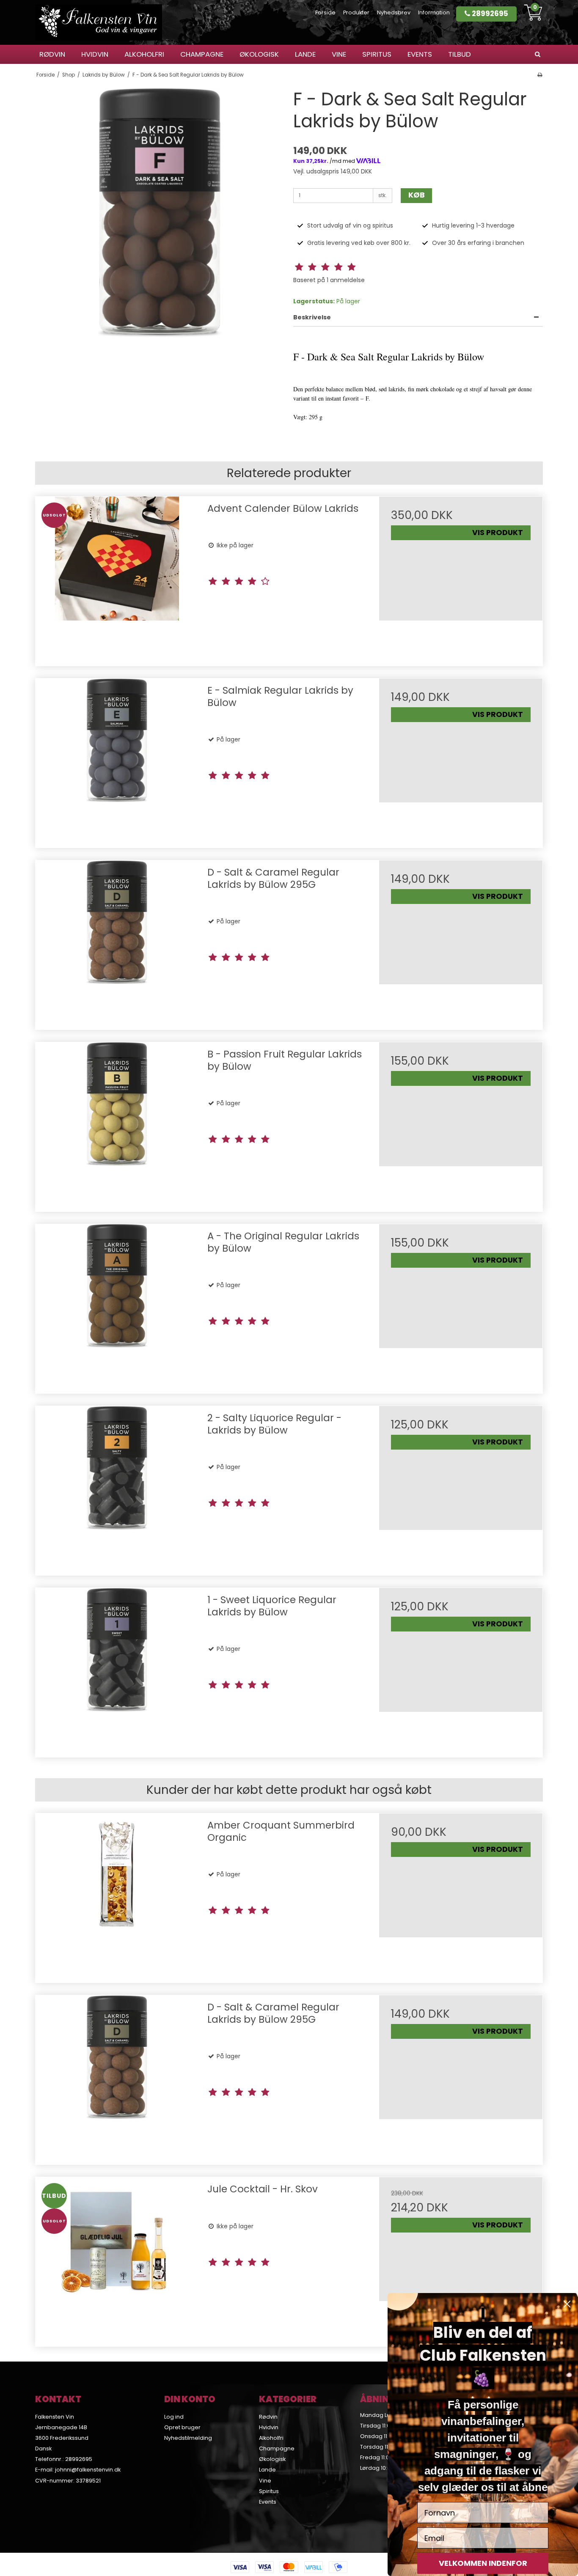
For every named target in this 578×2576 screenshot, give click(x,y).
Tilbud (460, 54)
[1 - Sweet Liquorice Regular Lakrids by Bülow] (117, 1670)
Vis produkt (498, 533)
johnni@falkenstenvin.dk (88, 2470)
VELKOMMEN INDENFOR (483, 2563)
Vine (339, 54)
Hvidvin (95, 54)
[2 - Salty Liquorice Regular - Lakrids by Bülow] (117, 1488)
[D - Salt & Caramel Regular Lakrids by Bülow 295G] (117, 942)
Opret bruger (182, 2427)
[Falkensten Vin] (99, 22)
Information (434, 12)
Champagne (202, 54)
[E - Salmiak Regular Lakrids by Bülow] (117, 760)
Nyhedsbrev (394, 12)
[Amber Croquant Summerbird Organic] (117, 1895)
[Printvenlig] (540, 75)
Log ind (174, 2417)
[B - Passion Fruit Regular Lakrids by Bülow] (117, 1124)
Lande (305, 54)
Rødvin (52, 54)
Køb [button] (417, 195)
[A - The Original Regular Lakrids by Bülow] (117, 1306)
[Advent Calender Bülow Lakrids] (117, 578)
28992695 (489, 14)
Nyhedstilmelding (188, 2438)
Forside (325, 12)
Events (420, 54)
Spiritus (377, 54)
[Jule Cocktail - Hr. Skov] (117, 2259)
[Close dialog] (567, 2304)
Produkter (356, 12)
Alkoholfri (144, 54)
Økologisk (259, 54)
